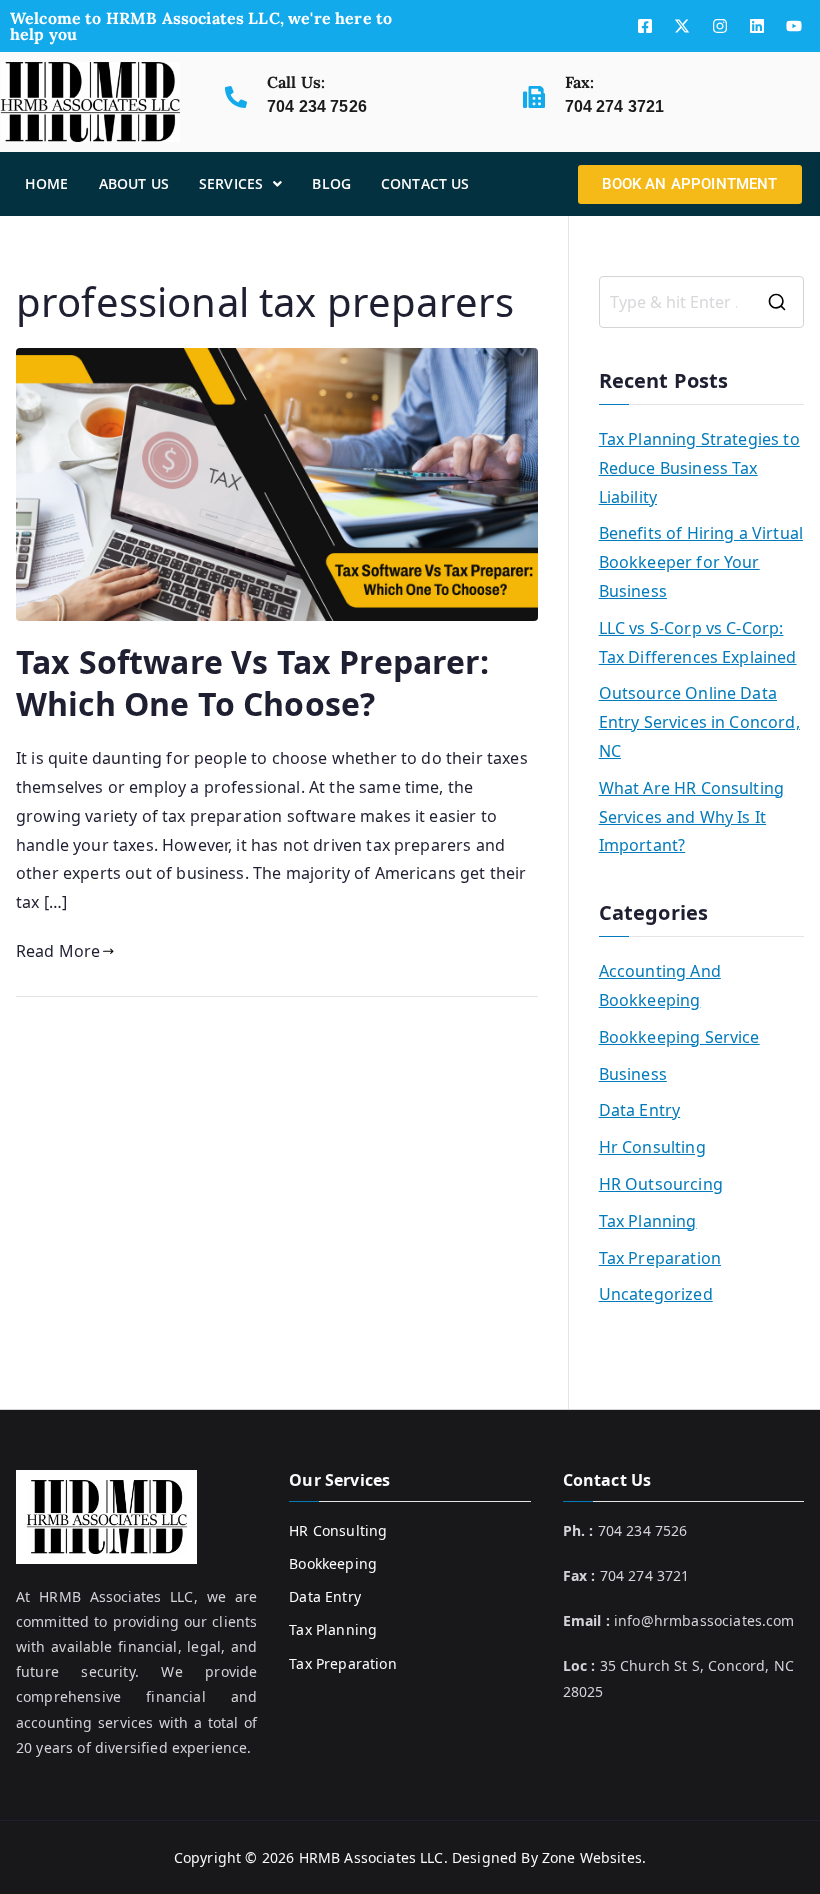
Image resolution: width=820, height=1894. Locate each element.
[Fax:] (534, 97)
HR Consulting (338, 1530)
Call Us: (296, 82)
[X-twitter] (682, 26)
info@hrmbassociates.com (704, 1620)
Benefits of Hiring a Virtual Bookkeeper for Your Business (701, 562)
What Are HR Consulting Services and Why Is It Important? (692, 817)
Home (47, 183)
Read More (58, 951)
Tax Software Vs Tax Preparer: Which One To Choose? (253, 682)
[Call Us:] (236, 97)
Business (633, 1074)
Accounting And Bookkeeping (660, 985)
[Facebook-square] (645, 26)
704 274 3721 (615, 106)
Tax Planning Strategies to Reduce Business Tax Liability (699, 468)
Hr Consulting (652, 1147)
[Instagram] (720, 26)
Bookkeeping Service (679, 1037)
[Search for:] (701, 302)
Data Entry (640, 1110)
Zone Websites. (594, 1857)
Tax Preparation (660, 1258)
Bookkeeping (333, 1563)
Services (231, 183)
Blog (331, 183)
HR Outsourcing (661, 1184)
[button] (240, 184)
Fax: (580, 82)
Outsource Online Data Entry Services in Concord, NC (699, 722)
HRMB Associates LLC (371, 1857)
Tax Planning (648, 1221)
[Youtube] (794, 26)
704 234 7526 (317, 106)
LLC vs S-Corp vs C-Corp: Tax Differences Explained (698, 642)
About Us (134, 183)
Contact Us (425, 183)
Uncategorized (656, 1294)
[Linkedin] (757, 26)
